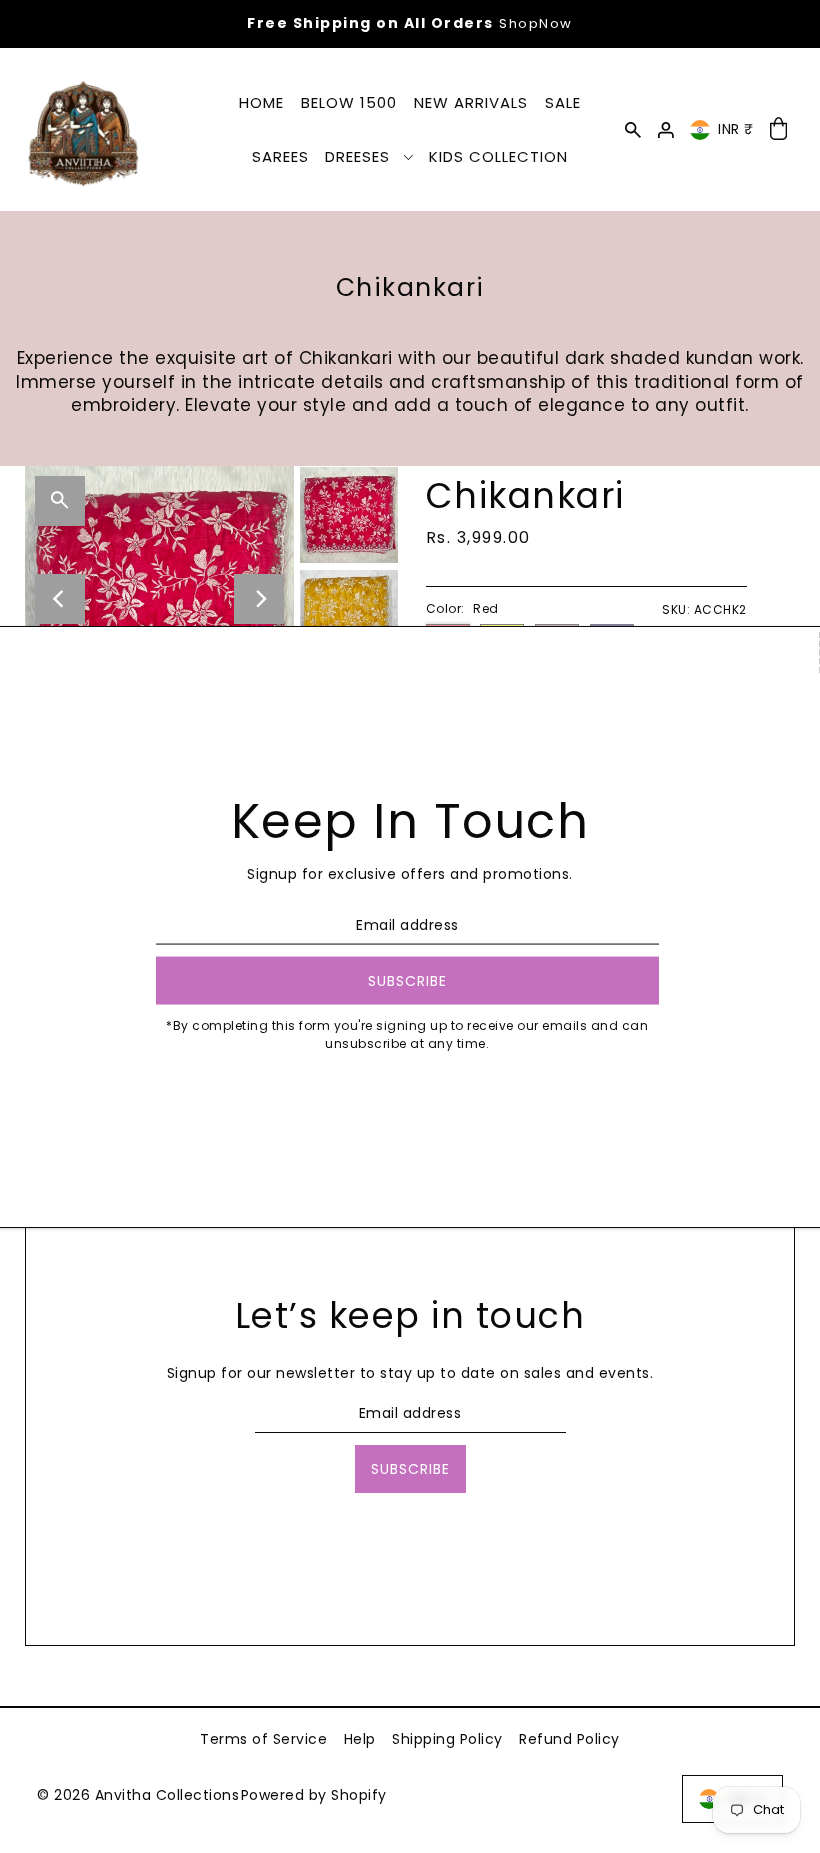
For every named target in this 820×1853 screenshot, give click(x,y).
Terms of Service (263, 1739)
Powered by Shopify (314, 1795)
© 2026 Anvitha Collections (138, 1795)
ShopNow (536, 23)
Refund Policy (569, 1739)
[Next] (259, 599)
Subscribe (410, 1469)
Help (360, 1739)
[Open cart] (779, 129)
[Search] (633, 129)
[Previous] (60, 599)
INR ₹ (736, 129)
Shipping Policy (447, 1739)
